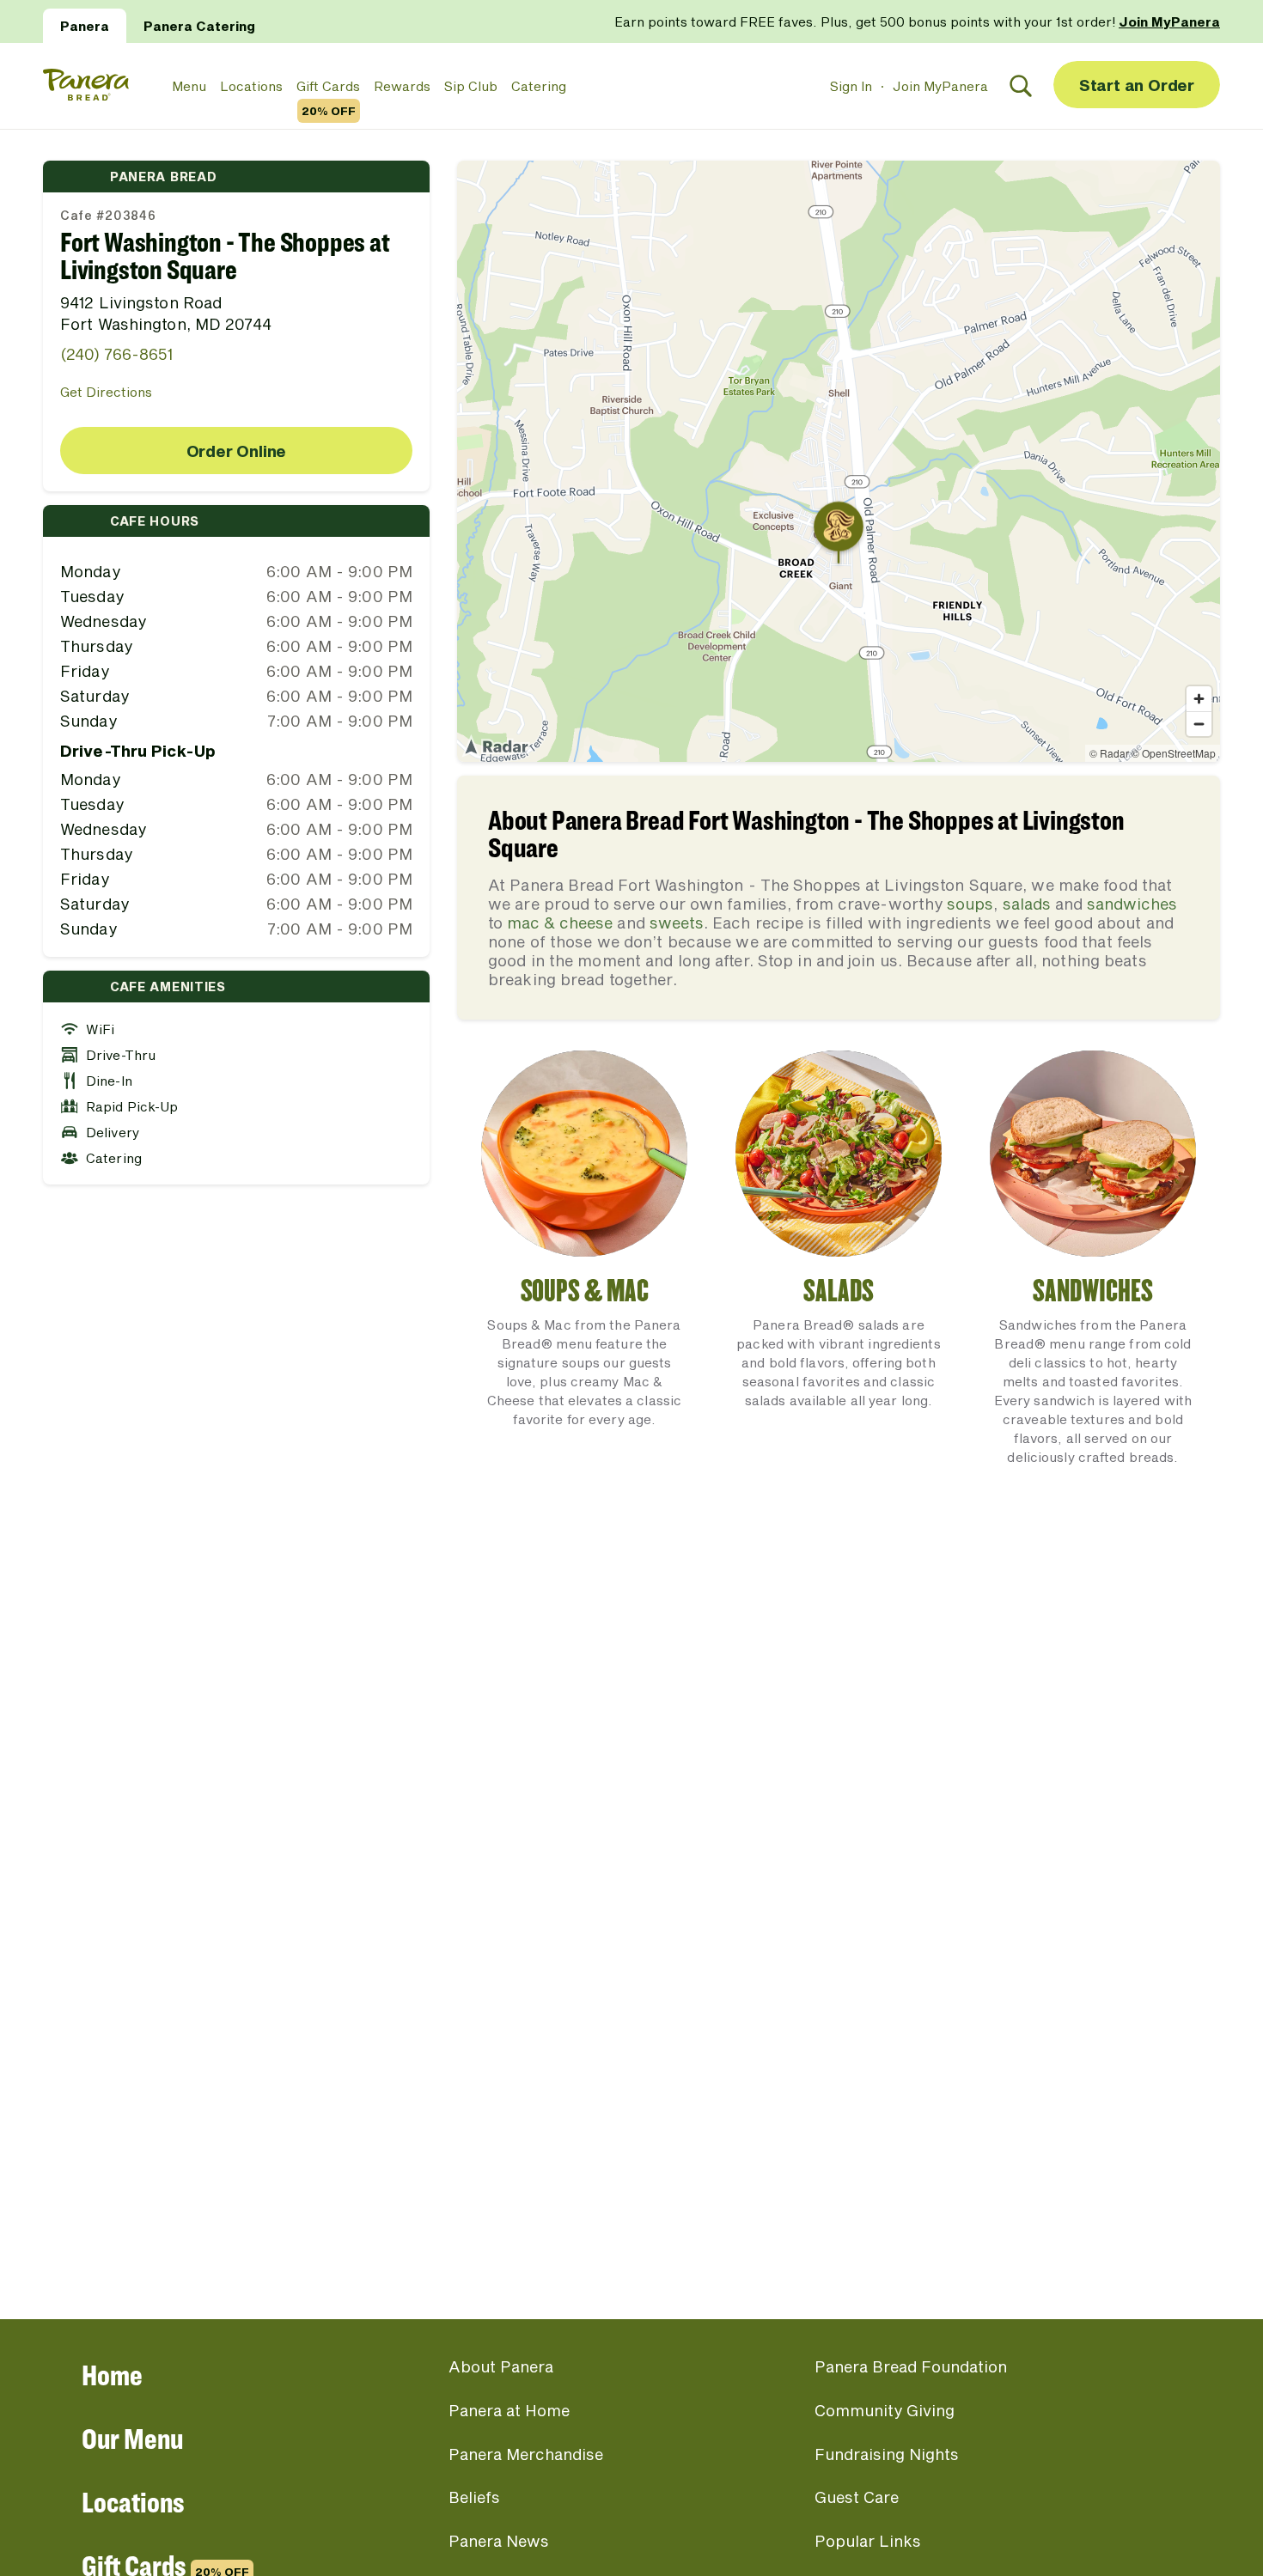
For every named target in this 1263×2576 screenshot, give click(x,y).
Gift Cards (328, 87)
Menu (189, 86)
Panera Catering (199, 26)
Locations (251, 86)
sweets (677, 923)
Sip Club (471, 86)
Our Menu (132, 2438)
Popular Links (868, 2541)
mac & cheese (560, 923)
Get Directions (106, 392)
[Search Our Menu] (1021, 86)
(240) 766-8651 (116, 354)
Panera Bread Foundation (911, 2366)
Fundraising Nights (887, 2454)
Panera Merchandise (526, 2454)
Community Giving (885, 2410)
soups (970, 904)
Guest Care (857, 2497)
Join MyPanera (940, 86)
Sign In (851, 86)
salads (1027, 904)
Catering (539, 86)
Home (112, 2375)
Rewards (402, 86)
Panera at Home (509, 2410)
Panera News (499, 2541)
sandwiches (1132, 904)
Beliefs (474, 2497)
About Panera (501, 2366)
